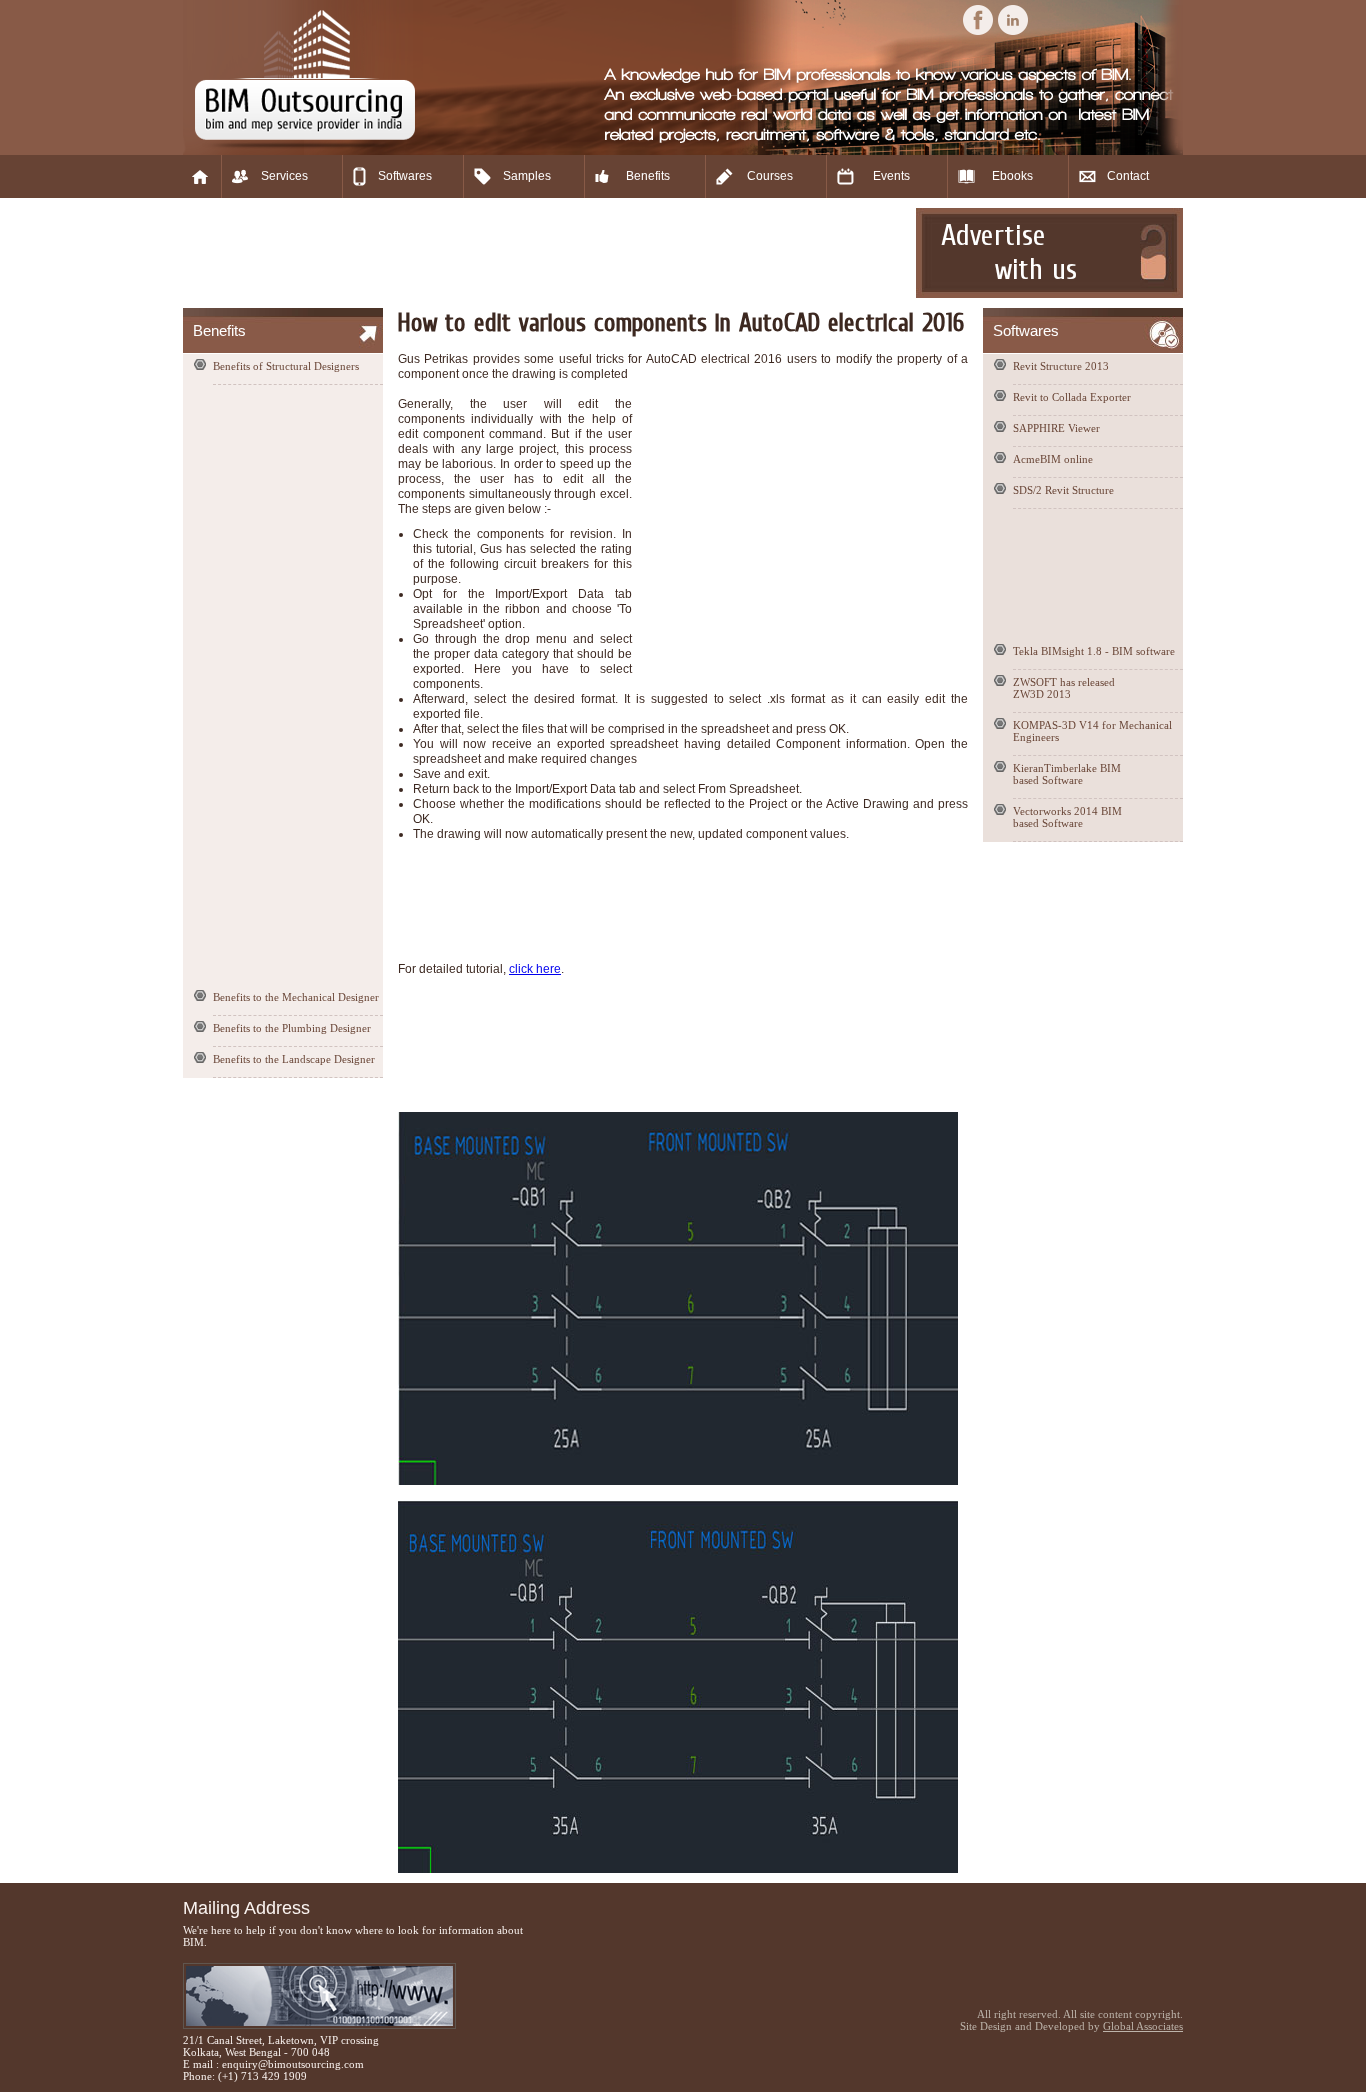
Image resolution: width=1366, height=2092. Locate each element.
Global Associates (1143, 2026)
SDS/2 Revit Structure (1063, 490)
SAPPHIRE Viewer (1056, 428)
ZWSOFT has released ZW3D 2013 (1064, 688)
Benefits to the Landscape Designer (294, 1059)
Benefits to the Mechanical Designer (296, 997)
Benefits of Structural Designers (286, 366)
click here (535, 969)
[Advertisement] (547, 253)
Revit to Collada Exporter (1072, 397)
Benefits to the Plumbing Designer (292, 1028)
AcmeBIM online (1053, 459)
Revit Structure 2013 (1061, 366)
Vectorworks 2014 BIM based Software (1067, 817)
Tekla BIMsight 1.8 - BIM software (1094, 651)
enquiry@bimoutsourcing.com (293, 2064)
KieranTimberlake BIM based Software (1067, 774)
